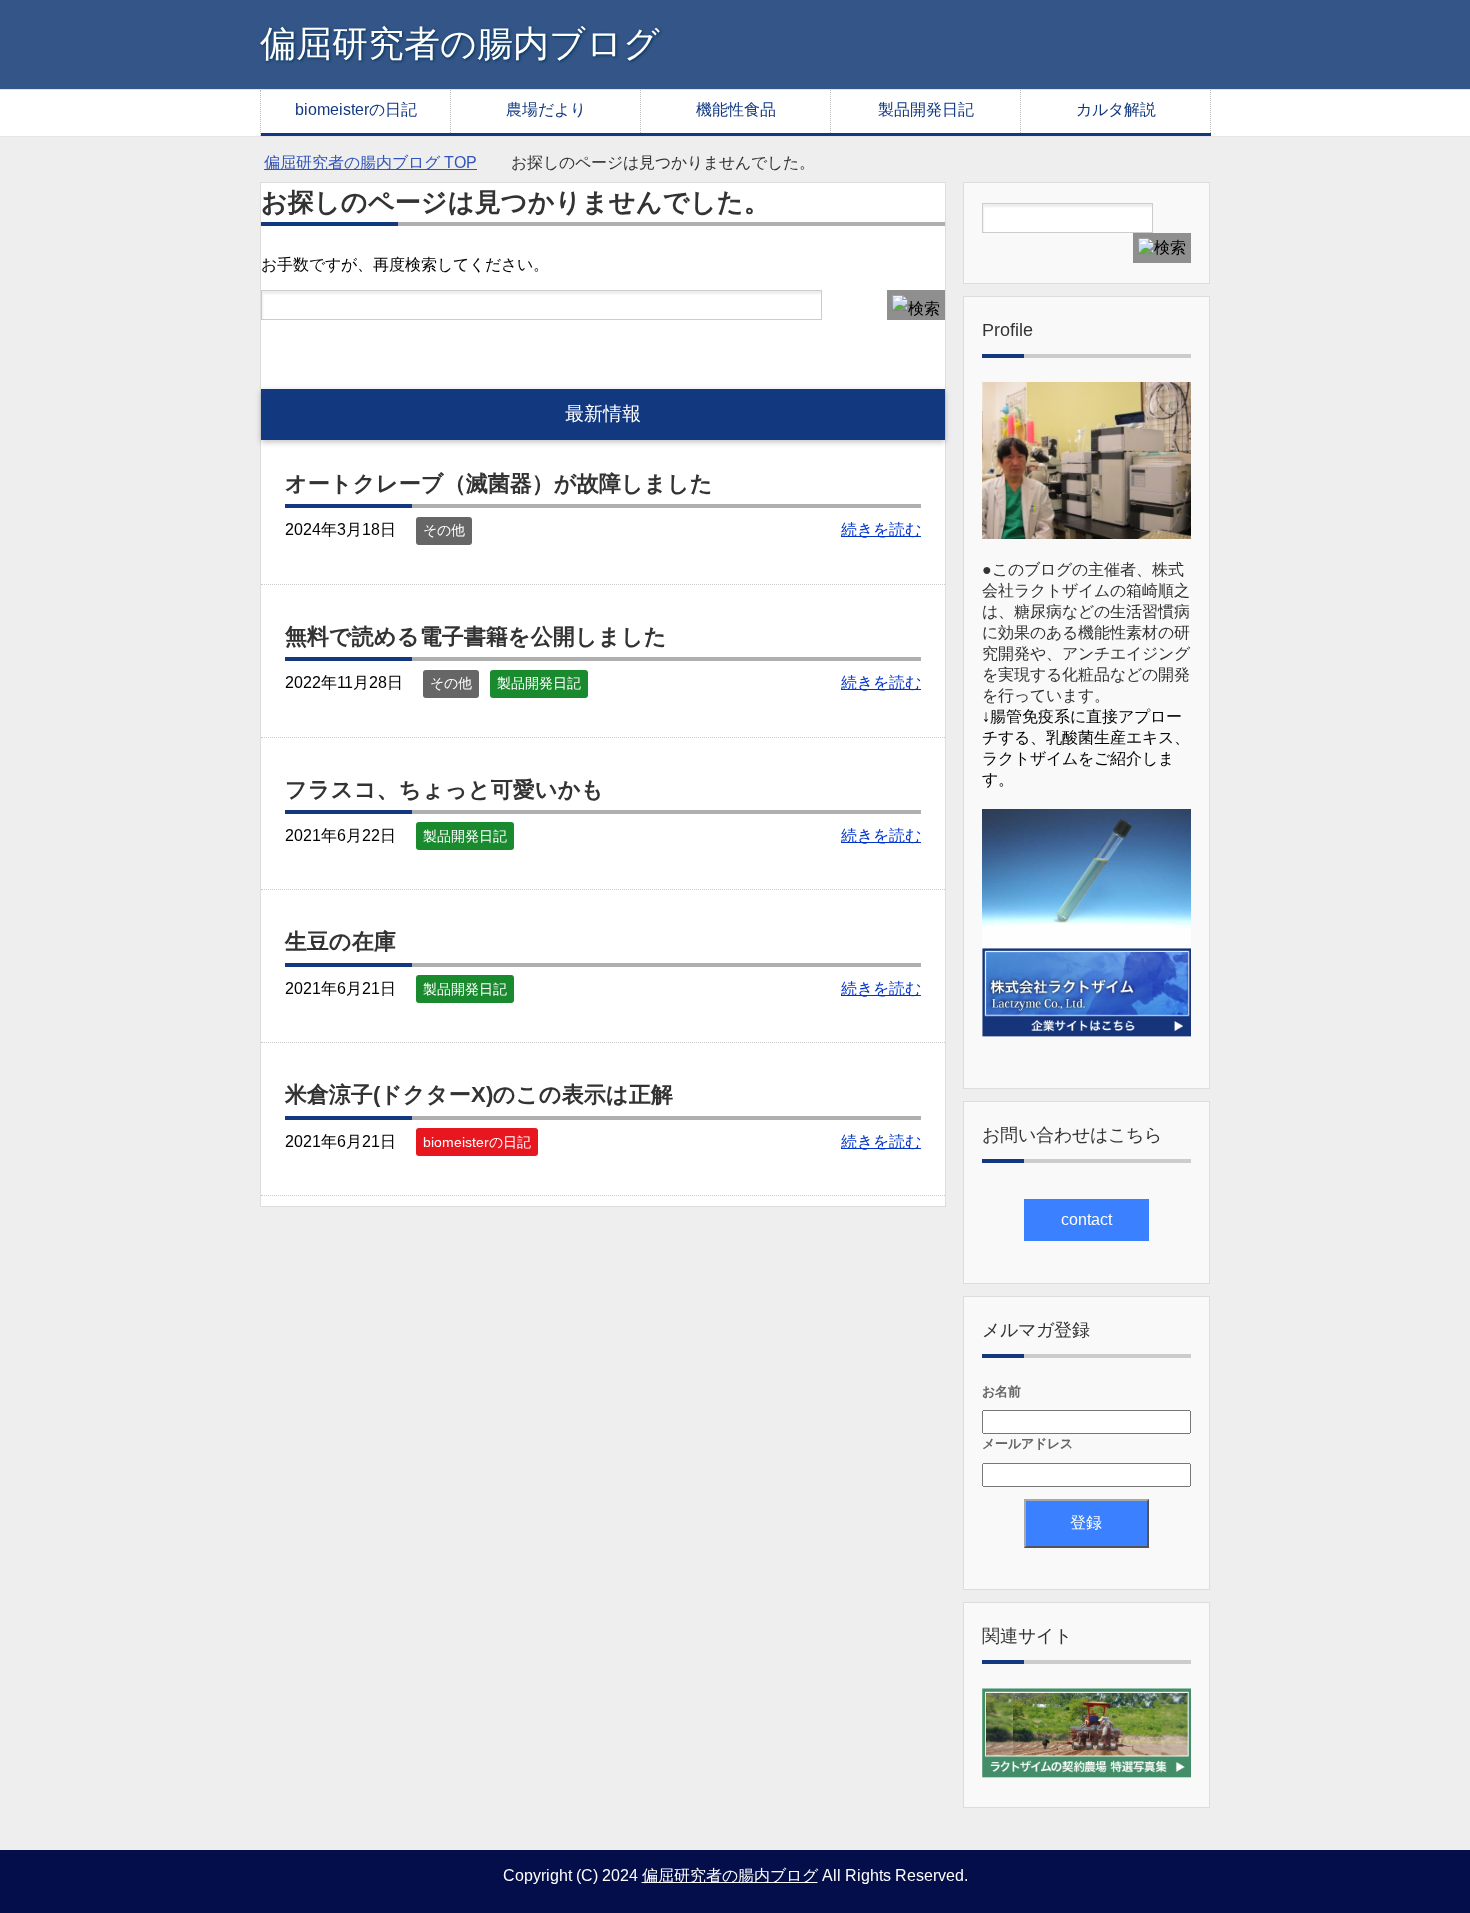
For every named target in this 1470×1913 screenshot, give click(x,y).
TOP (370, 162)
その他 (444, 530)
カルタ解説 (1116, 109)
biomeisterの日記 (356, 109)
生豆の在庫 (340, 941)
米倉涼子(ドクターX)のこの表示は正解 (479, 1094)
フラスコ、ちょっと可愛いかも (444, 789)
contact (1086, 1219)
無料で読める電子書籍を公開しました (476, 636)
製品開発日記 (926, 109)
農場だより (546, 109)
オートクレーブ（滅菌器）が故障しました (499, 483)
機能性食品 (736, 109)
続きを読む (881, 529)
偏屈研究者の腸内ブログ (460, 43)
